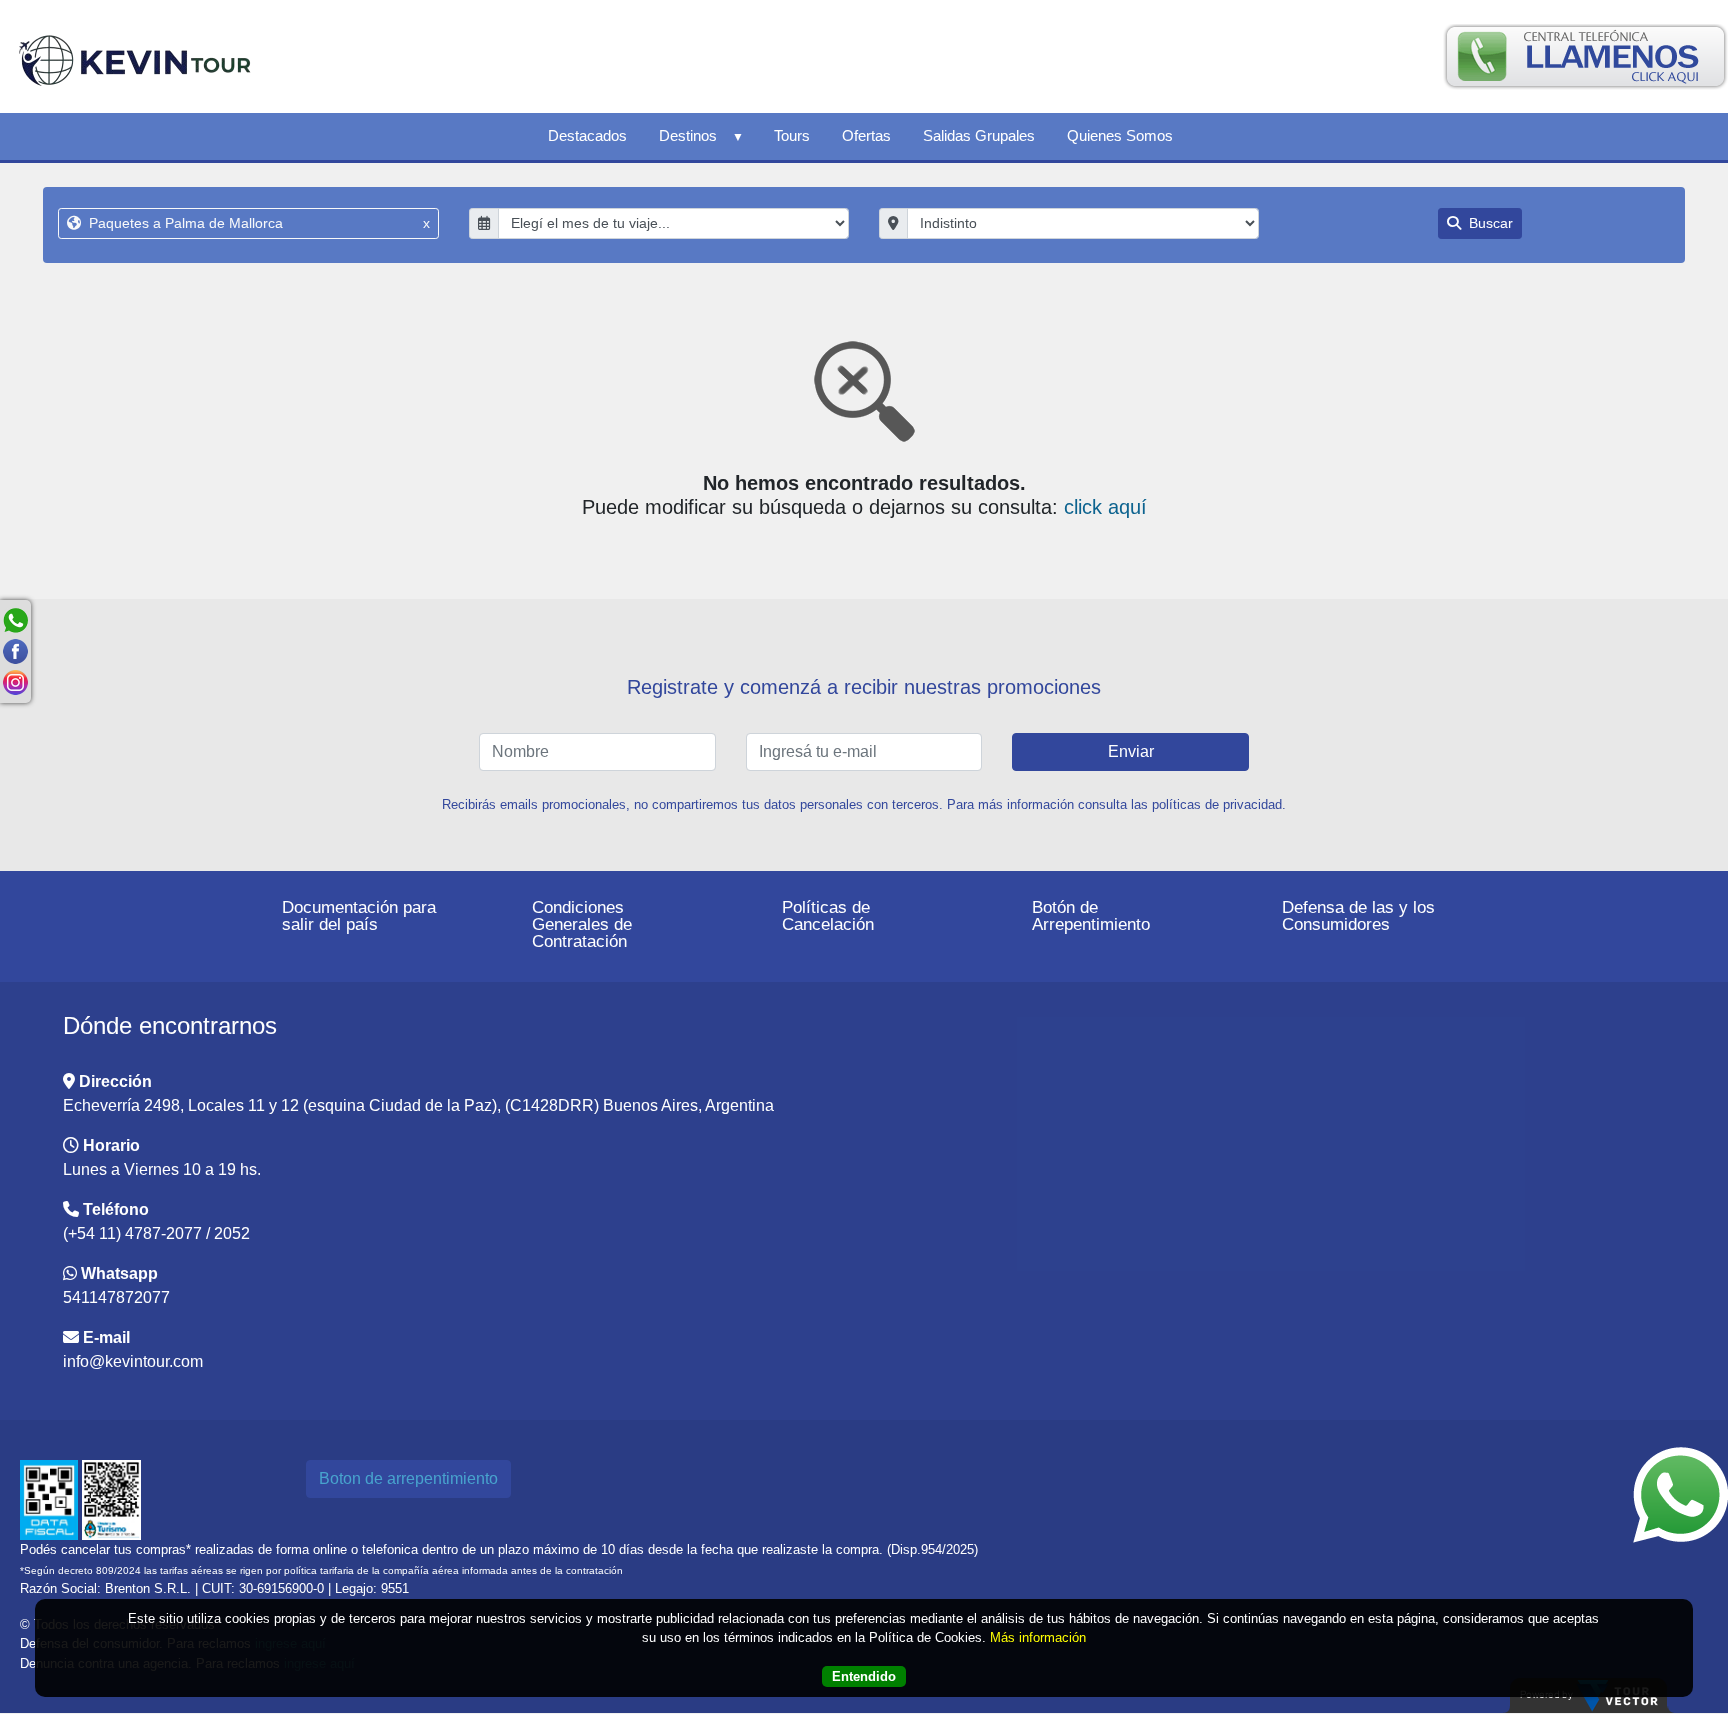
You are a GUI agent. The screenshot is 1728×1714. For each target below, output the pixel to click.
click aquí (1105, 507)
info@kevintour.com (133, 1361)
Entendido (864, 1676)
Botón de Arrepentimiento (1091, 916)
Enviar (1131, 751)
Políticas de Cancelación (828, 916)
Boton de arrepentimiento (408, 1478)
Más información (1038, 1637)
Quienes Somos (1120, 135)
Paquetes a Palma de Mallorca (257, 223)
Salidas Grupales (979, 135)
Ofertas (866, 135)
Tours (792, 135)
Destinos (688, 135)
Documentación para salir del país (359, 916)
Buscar (1489, 223)
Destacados (587, 135)
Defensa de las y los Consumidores (1358, 916)
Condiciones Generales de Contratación (582, 924)
